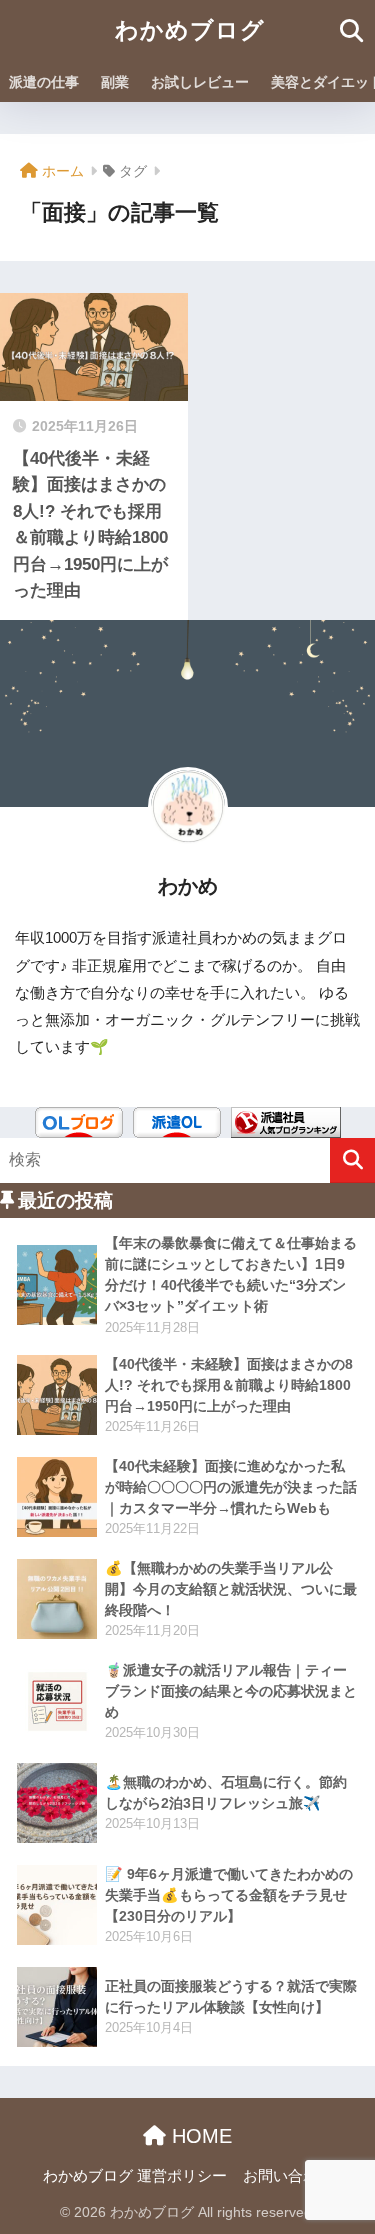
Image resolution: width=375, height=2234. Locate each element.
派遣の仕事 (44, 82)
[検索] (352, 1160)
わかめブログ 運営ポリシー (135, 2176)
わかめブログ (190, 30)
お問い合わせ (288, 2176)
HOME (199, 2136)
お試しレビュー (200, 82)
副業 (115, 82)
